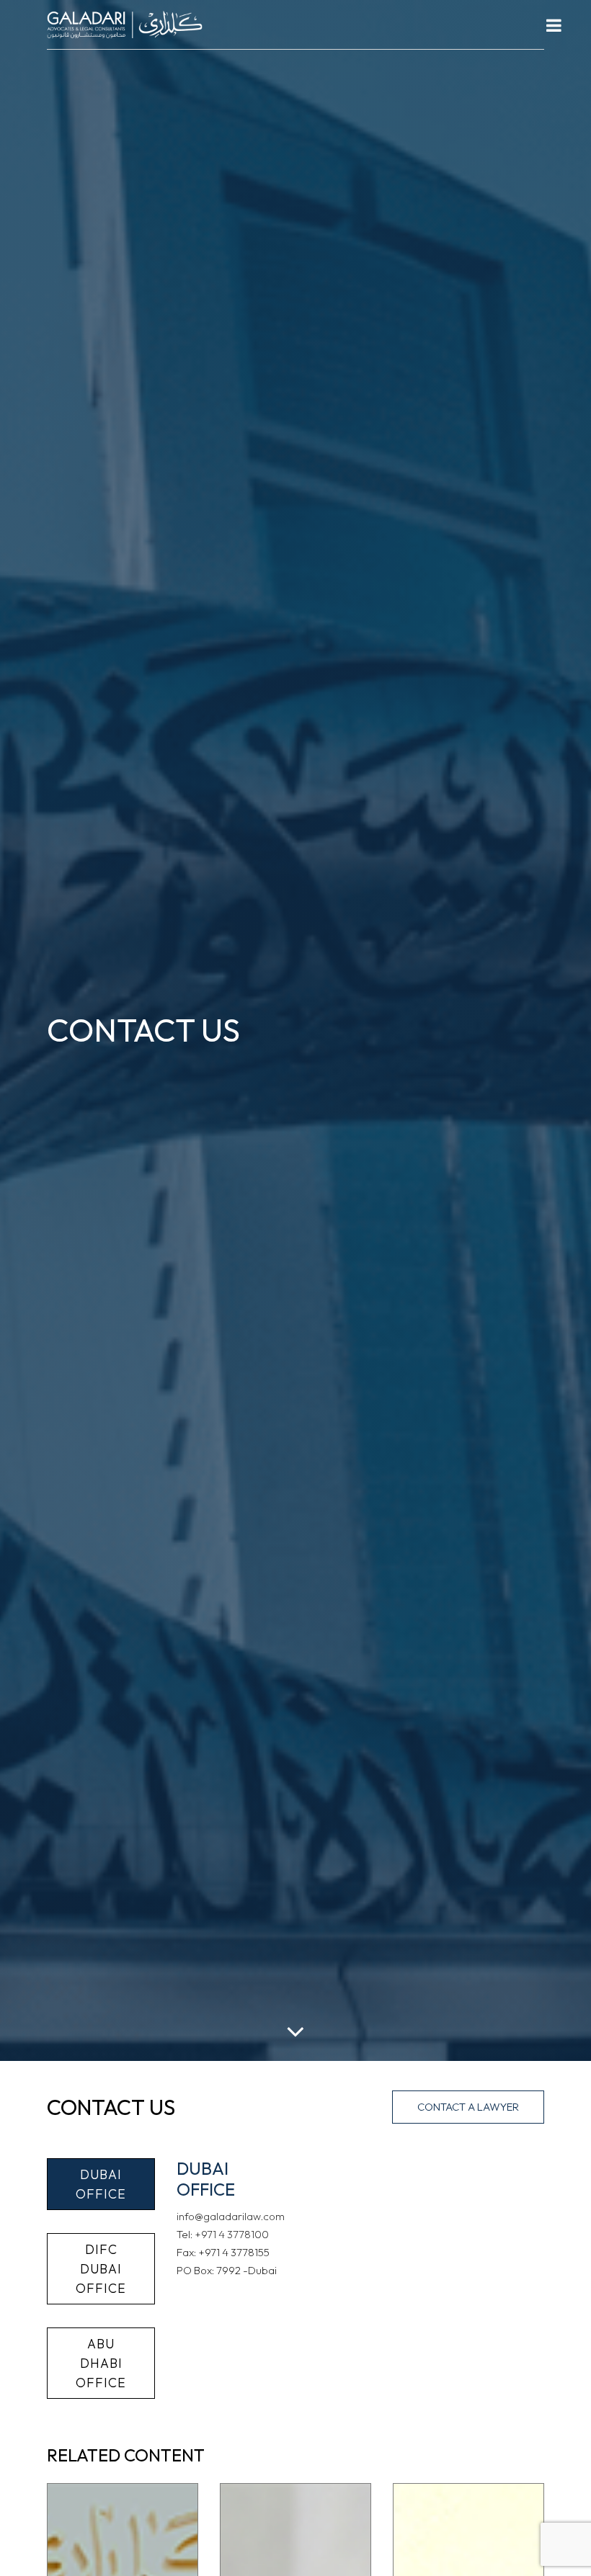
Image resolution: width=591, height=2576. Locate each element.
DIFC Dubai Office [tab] (101, 2269)
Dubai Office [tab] (101, 2184)
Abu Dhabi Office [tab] (101, 2363)
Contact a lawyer (468, 2107)
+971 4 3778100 (232, 2234)
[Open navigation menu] (554, 25)
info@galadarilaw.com (231, 2216)
